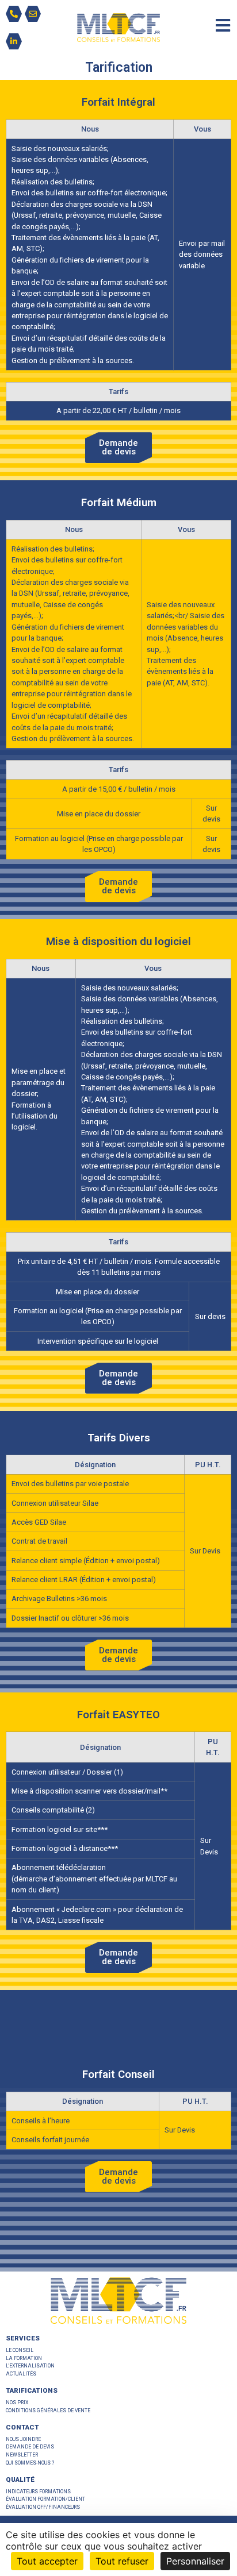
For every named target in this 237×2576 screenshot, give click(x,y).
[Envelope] (33, 14)
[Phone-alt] (14, 14)
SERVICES (23, 2338)
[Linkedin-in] (14, 41)
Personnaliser (195, 2561)
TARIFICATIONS (32, 2390)
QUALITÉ (20, 2479)
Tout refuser (122, 2561)
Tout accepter (47, 2561)
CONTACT (22, 2427)
